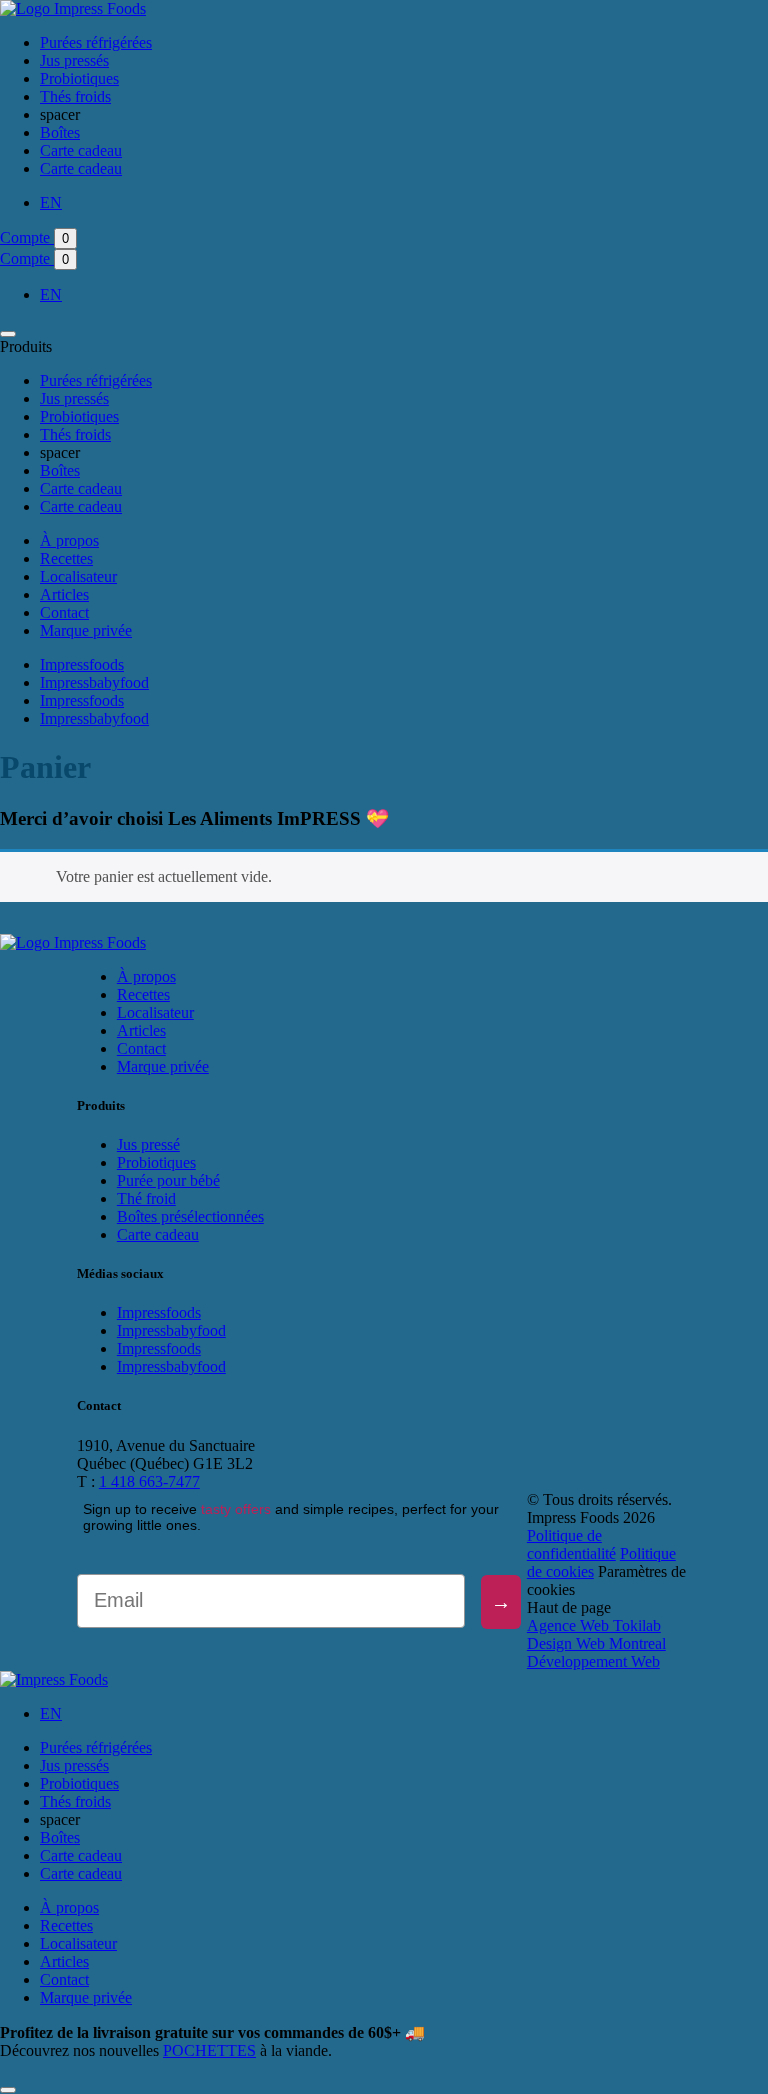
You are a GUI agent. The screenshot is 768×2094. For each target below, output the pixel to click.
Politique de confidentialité (571, 1544)
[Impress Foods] (73, 8)
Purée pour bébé (168, 1180)
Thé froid (146, 1198)
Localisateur (78, 576)
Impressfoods (82, 664)
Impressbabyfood (94, 682)
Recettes (66, 558)
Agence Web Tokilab (594, 1625)
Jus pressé (148, 1144)
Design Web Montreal (596, 1643)
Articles (64, 594)
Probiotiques (79, 78)
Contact (64, 612)
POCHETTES (209, 2050)
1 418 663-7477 (149, 1481)
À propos (69, 540)
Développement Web (593, 1661)
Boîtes (60, 132)
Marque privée (86, 630)
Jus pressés (74, 60)
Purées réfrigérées (96, 42)
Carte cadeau (81, 150)
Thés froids (75, 96)
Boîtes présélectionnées (190, 1216)
